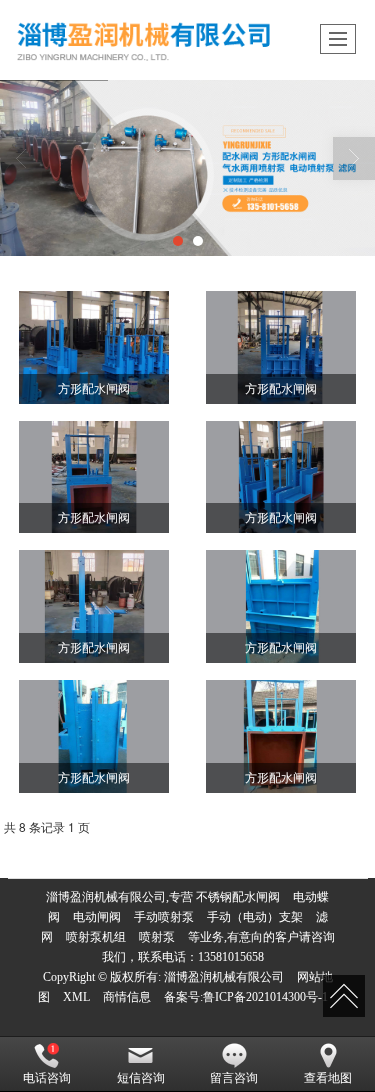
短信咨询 (141, 1078)
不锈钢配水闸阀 (238, 897)
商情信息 (127, 997)
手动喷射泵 (164, 917)
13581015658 (231, 957)
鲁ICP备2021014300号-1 (265, 997)
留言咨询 (234, 1078)
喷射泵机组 (96, 937)
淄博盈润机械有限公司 (224, 977)
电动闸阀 (97, 917)
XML (76, 997)
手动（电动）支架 (255, 917)
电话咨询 (47, 1078)
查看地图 (328, 1078)
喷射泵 (157, 937)
